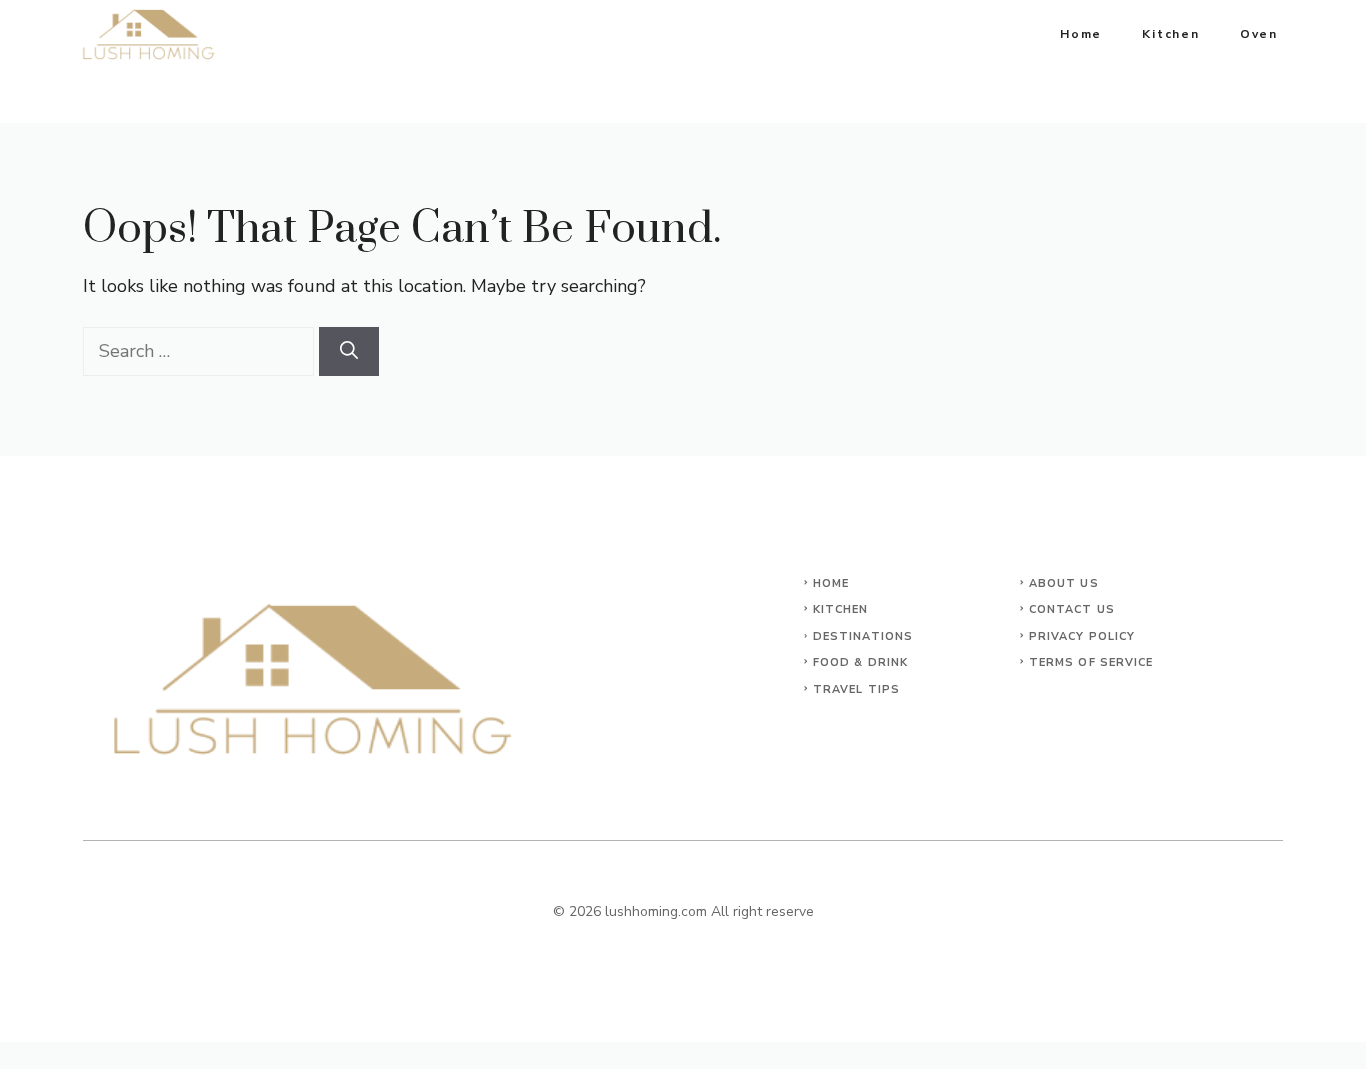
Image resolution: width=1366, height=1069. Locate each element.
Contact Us (1072, 609)
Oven (1259, 34)
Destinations (863, 636)
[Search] (349, 351)
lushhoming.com (656, 911)
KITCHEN (841, 609)
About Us (1064, 583)
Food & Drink (860, 662)
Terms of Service (1091, 662)
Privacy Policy (1082, 636)
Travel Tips (856, 689)
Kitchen (1171, 34)
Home (1081, 34)
